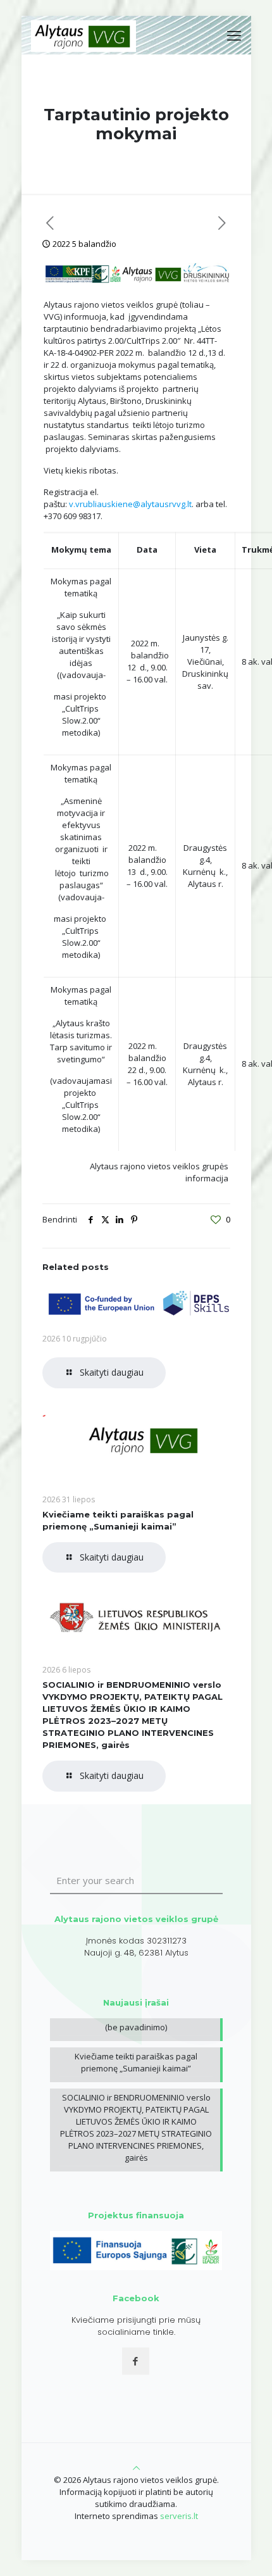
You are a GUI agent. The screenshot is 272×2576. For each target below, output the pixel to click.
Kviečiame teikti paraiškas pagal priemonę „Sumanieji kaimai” (136, 2062)
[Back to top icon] (136, 2468)
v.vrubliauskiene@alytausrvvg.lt (130, 504)
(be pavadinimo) (136, 2027)
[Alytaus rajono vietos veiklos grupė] (84, 35)
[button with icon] (136, 2361)
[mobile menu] (234, 35)
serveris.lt (179, 2516)
